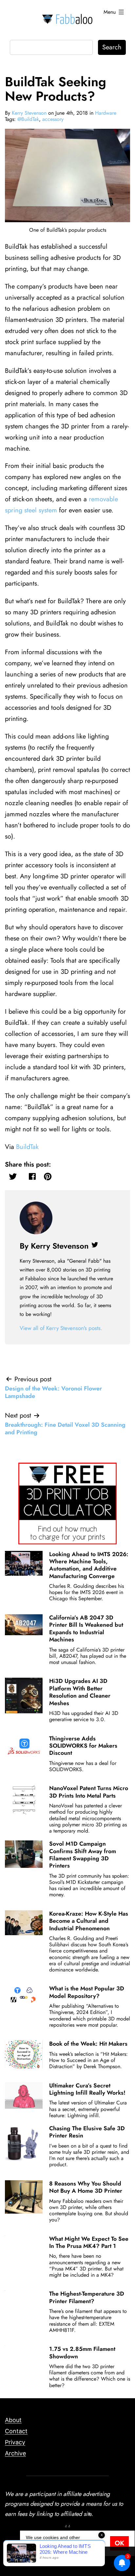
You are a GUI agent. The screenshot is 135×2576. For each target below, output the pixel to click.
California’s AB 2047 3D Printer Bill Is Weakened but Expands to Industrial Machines (86, 1629)
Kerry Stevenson (29, 113)
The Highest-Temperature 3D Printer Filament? (87, 2297)
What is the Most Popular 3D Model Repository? (87, 1992)
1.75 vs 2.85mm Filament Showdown (82, 2352)
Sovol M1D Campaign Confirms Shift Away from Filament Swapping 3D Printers (83, 1855)
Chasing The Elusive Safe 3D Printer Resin (87, 2132)
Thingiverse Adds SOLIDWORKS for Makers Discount (83, 1746)
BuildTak (27, 1147)
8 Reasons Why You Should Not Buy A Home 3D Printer (86, 2187)
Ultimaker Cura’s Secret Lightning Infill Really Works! (87, 2089)
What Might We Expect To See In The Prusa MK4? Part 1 (89, 2242)
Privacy (15, 2442)
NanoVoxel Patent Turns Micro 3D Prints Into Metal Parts (89, 1792)
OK (119, 2543)
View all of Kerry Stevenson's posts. (61, 1328)
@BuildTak (28, 119)
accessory (53, 119)
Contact (16, 2431)
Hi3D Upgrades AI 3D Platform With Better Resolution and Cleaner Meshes (80, 1692)
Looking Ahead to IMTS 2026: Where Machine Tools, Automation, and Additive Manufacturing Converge (89, 1565)
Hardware (106, 113)
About (13, 2420)
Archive (15, 2453)
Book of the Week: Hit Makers (88, 2044)
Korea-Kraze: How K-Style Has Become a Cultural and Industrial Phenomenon (89, 1921)
